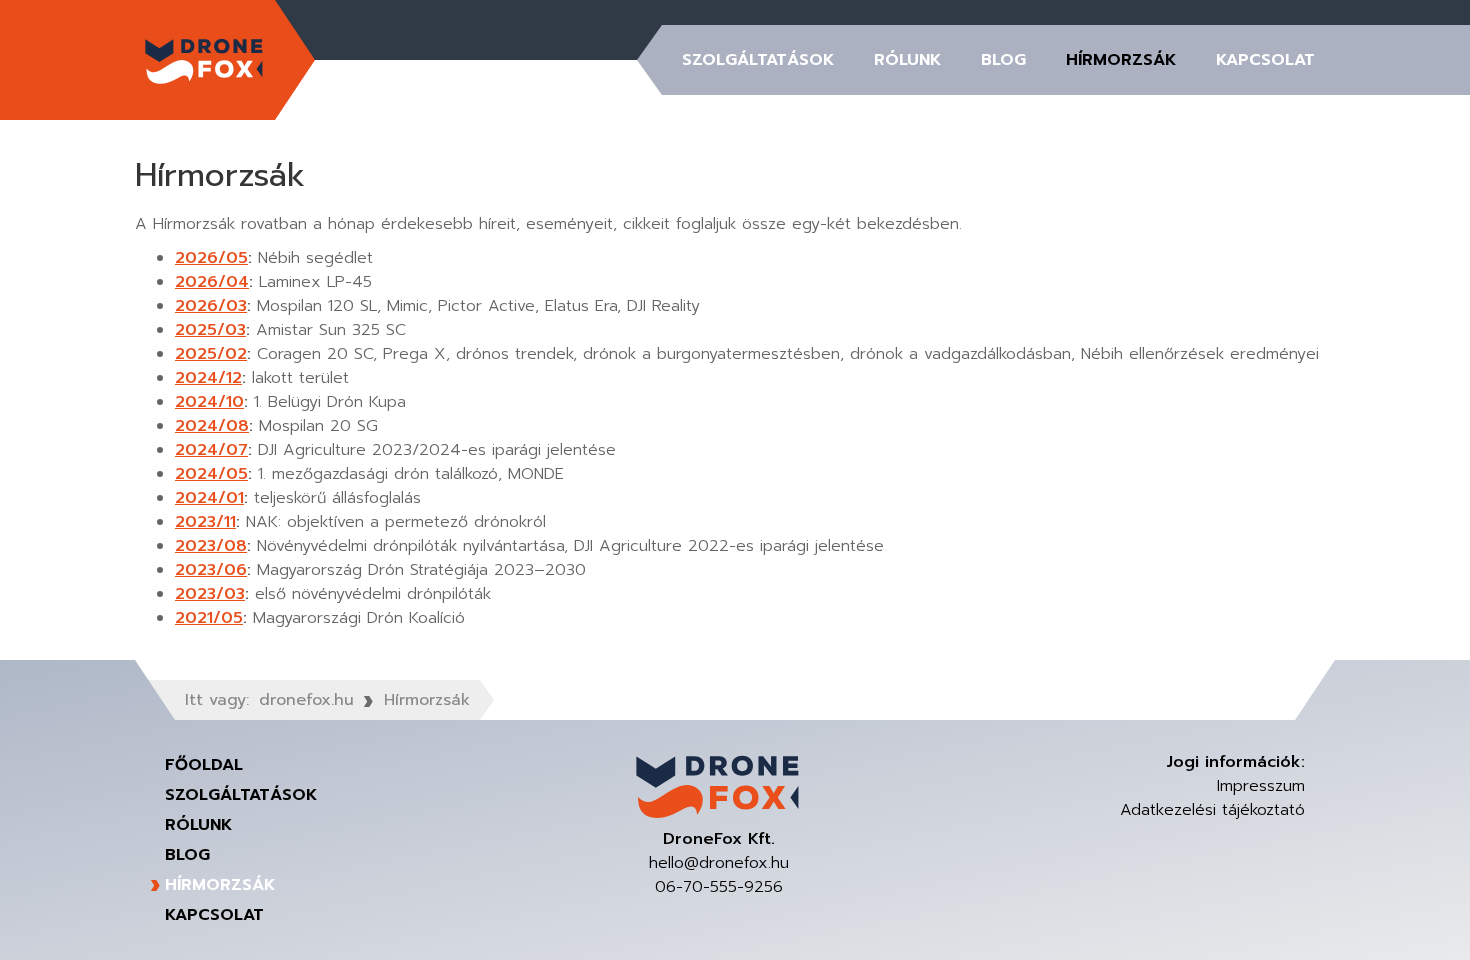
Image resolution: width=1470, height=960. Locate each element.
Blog (1003, 60)
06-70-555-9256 (719, 887)
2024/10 (209, 402)
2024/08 (212, 426)
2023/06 (211, 570)
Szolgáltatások (758, 60)
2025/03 (210, 330)
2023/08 (211, 546)
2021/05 (209, 618)
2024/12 (208, 378)
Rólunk (907, 60)
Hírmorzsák (1121, 60)
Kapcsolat (1265, 60)
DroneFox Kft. (205, 60)
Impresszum (1261, 786)
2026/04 (212, 282)
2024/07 (211, 450)
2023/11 (205, 522)
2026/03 (211, 306)
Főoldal (204, 765)
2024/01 (209, 498)
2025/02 (211, 354)
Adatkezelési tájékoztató (1212, 810)
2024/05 (211, 474)
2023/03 (210, 594)
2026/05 (211, 258)
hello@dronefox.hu (719, 863)
